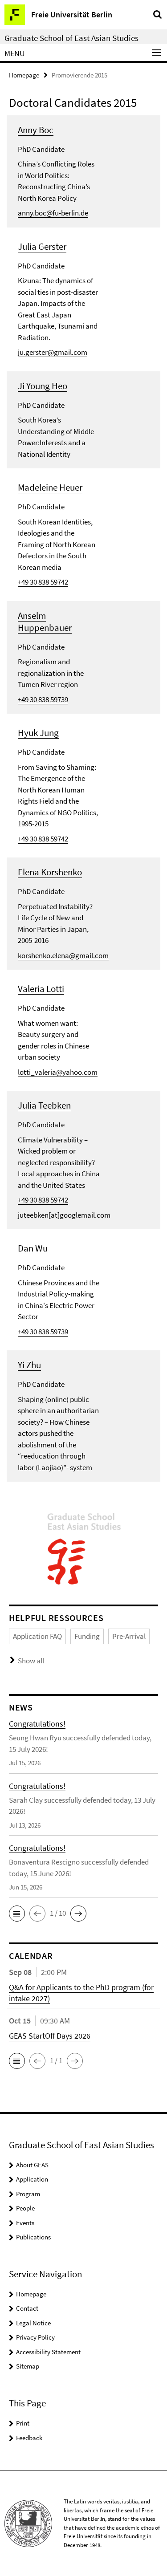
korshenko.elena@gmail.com (63, 955)
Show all (31, 1661)
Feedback (29, 2438)
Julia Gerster (42, 246)
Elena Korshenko (50, 872)
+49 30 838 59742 (43, 582)
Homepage (24, 75)
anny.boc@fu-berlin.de (53, 213)
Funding (87, 1636)
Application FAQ (37, 1636)
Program (28, 2194)
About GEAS (32, 2165)
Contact (27, 2308)
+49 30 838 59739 (43, 699)
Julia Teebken (44, 1105)
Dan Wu (33, 1248)
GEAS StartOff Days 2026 (50, 2036)
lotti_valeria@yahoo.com (58, 1072)
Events (25, 2223)
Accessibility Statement (48, 2352)
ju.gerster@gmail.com (53, 352)
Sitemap (28, 2366)
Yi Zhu (29, 1365)
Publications (33, 2237)
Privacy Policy (35, 2337)
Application (32, 2179)
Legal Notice (33, 2323)
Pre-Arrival (129, 1636)
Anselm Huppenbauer (45, 622)
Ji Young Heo (43, 386)
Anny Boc (36, 130)
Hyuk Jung (38, 733)
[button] (17, 1914)
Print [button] (23, 2423)
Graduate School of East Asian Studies (71, 38)
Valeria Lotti (41, 989)
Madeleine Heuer (50, 487)
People (25, 2208)
